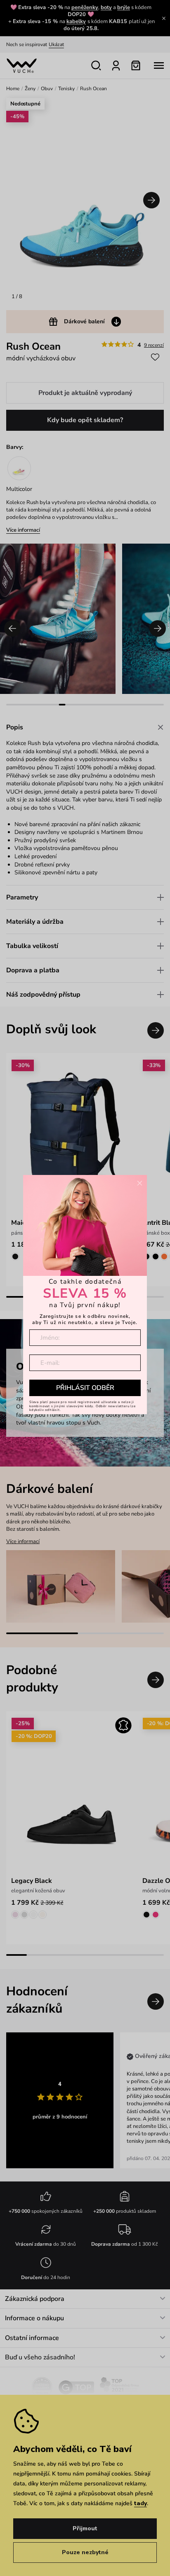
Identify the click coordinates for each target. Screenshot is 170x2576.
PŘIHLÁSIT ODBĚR (85, 1388)
